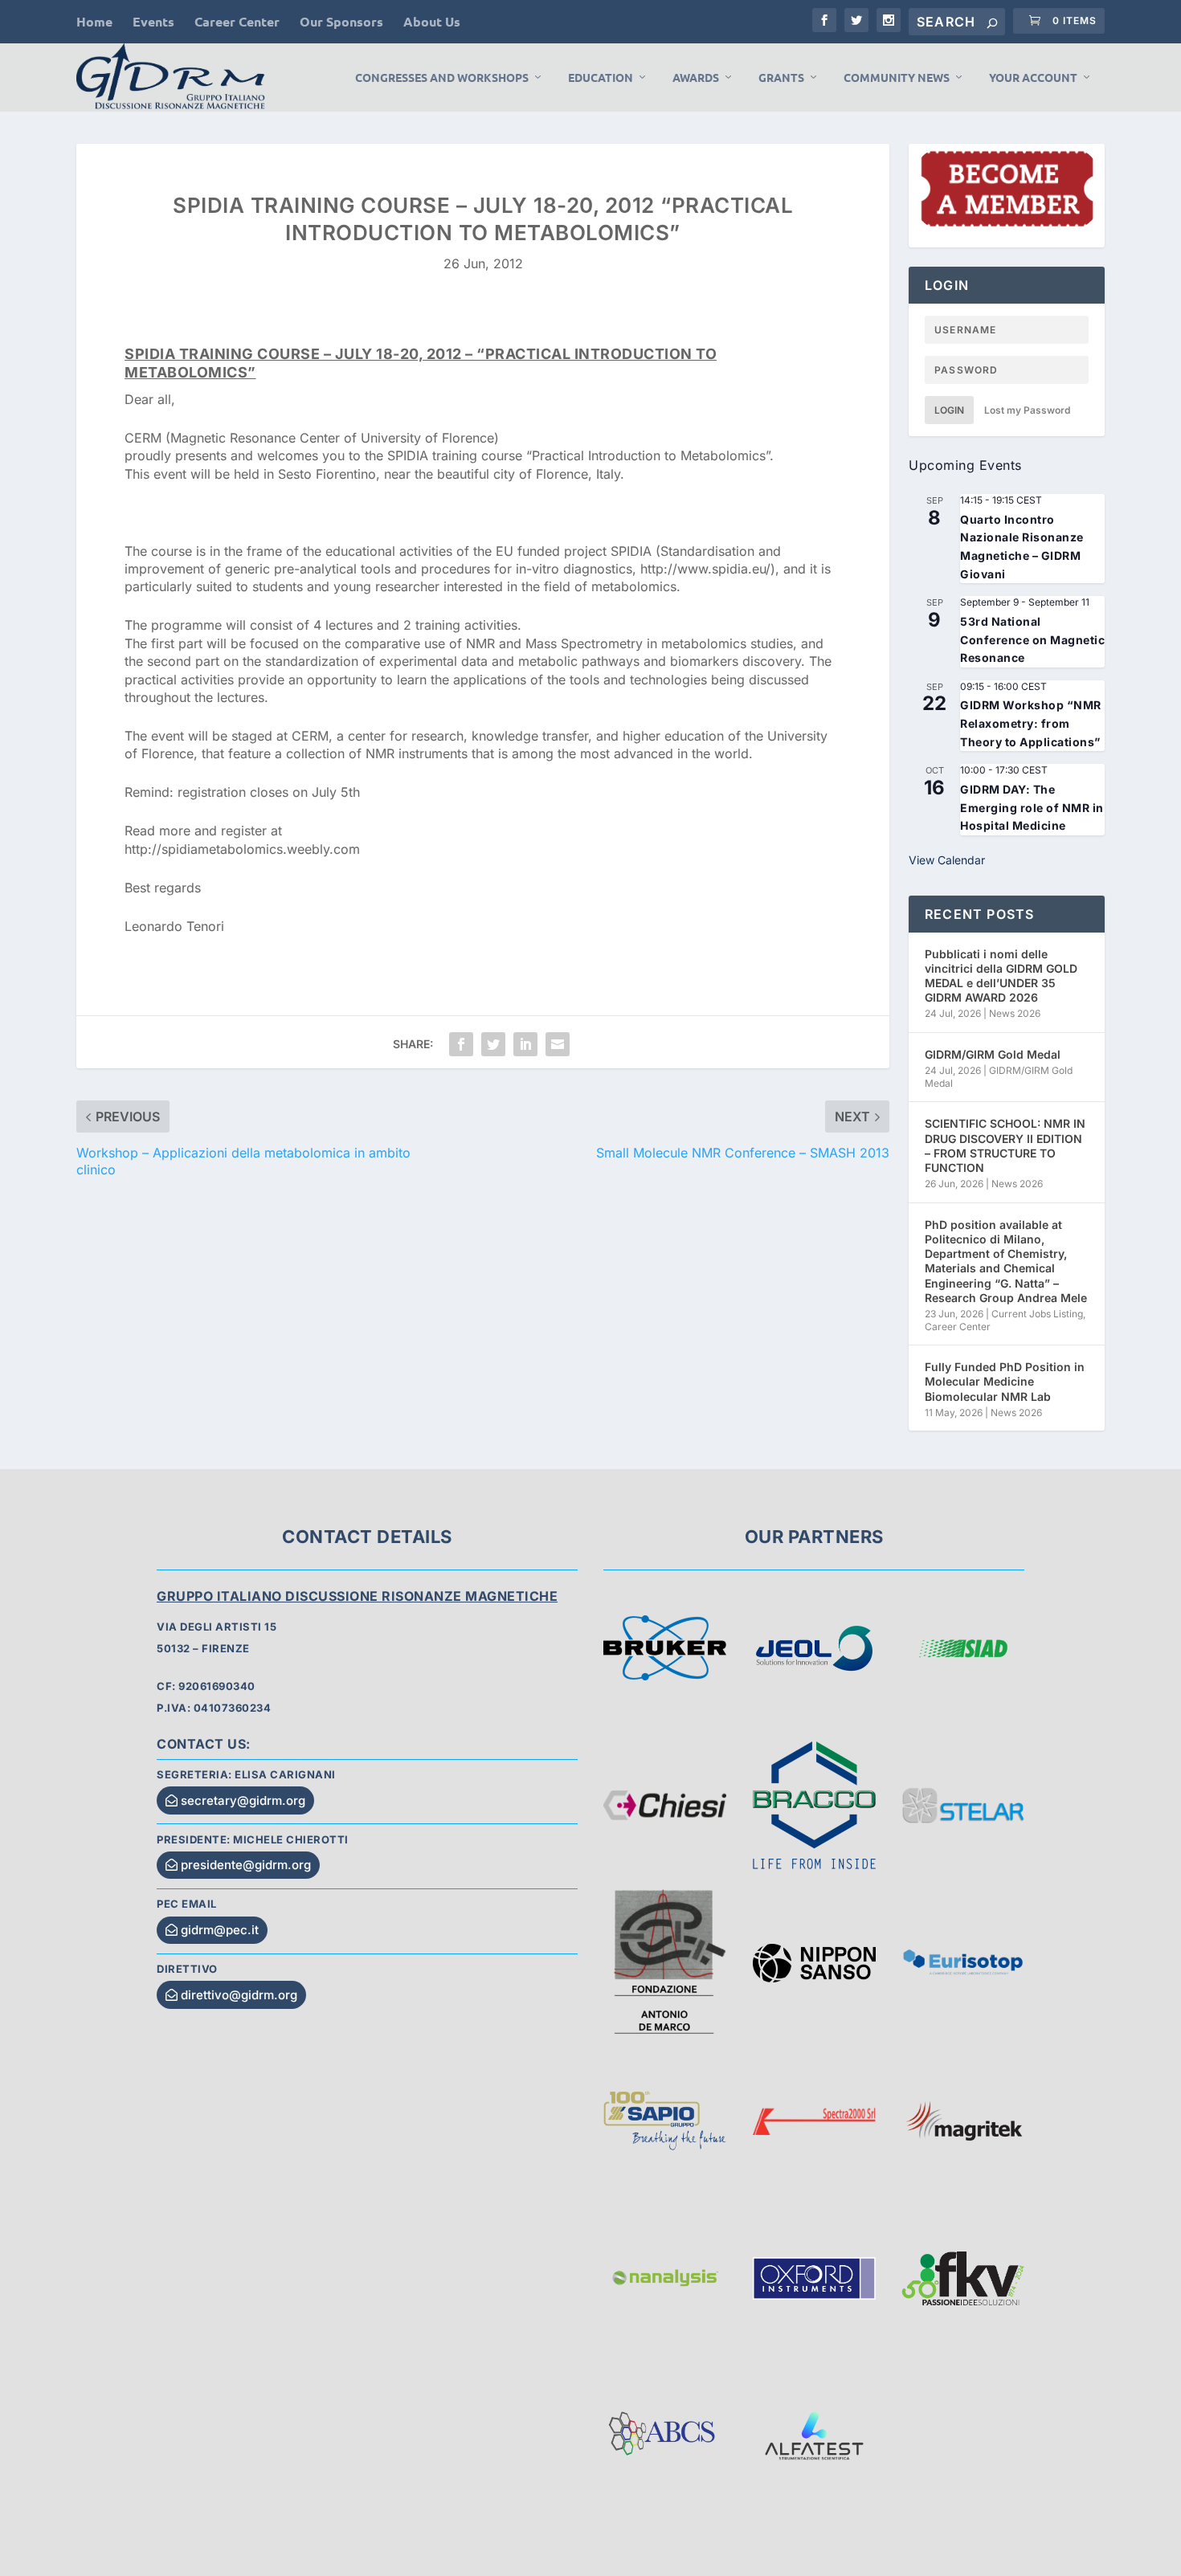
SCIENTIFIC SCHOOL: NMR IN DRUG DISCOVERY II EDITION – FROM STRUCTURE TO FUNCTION (1005, 1145)
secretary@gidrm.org (243, 1800)
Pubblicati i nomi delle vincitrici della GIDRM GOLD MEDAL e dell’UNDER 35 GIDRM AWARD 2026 (1001, 976)
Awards (696, 78)
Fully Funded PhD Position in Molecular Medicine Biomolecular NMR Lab (1005, 1381)
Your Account (1033, 78)
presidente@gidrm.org (246, 1865)
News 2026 (1015, 1013)
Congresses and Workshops (442, 78)
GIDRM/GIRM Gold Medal (993, 1054)
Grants (781, 78)
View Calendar (947, 860)
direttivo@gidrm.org (239, 1995)
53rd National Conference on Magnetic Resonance (1032, 639)
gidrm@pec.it (220, 1930)
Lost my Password (1027, 410)
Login (949, 410)
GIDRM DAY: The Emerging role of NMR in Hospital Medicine (1032, 807)
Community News (897, 78)
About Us (432, 21)
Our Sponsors (341, 21)
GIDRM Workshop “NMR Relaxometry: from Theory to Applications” (1031, 723)
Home (94, 21)
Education (601, 78)
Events (153, 21)
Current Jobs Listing (1037, 1314)
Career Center (237, 21)
